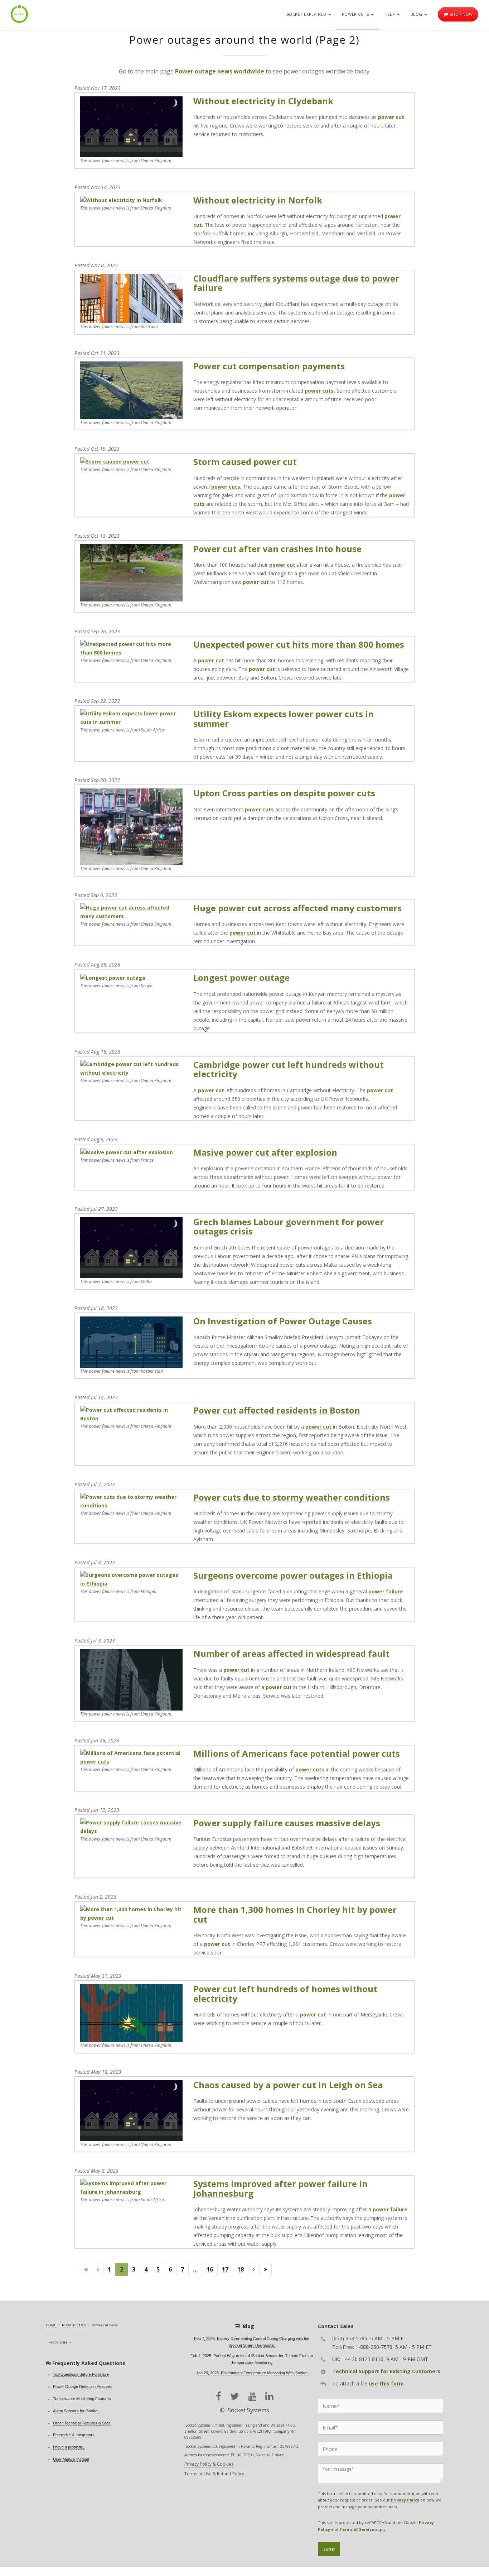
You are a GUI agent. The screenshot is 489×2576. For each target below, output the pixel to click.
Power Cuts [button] (356, 14)
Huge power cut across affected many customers (297, 908)
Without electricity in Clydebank (263, 101)
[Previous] (98, 2270)
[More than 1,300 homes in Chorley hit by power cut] (131, 1913)
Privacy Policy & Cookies (209, 2464)
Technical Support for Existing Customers (386, 2371)
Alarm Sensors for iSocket (76, 2411)
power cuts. (320, 391)
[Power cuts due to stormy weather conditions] (131, 1500)
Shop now (461, 14)
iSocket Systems (248, 2410)
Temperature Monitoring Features (82, 2399)
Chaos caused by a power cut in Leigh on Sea (288, 2085)
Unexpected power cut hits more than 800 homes (299, 644)
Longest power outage (241, 977)
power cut (391, 117)
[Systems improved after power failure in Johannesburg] (131, 2187)
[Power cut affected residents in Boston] (131, 1414)
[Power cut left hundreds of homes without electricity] (131, 2012)
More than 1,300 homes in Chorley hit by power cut (295, 1914)
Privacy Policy (405, 2500)
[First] (86, 2270)
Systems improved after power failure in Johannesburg (280, 2188)
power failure (386, 1591)
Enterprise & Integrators (74, 2435)
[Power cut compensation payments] (131, 390)
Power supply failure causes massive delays (287, 1823)
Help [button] (390, 14)
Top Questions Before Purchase (81, 2374)
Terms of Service (357, 2529)
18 (241, 2269)
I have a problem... (69, 2447)
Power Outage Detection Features (83, 2386)
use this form (386, 2383)
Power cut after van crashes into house (277, 549)
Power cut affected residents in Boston (277, 1410)
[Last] (265, 2270)
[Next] (254, 2270)
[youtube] (252, 2396)
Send (329, 2549)
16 (210, 2269)
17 (225, 2269)
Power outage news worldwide (220, 71)
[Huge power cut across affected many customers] (131, 912)
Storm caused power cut (245, 462)
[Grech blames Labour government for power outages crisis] (131, 1247)
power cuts (260, 809)
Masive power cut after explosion (265, 1152)
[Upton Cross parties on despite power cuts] (131, 826)
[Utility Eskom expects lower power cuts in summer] (131, 717)
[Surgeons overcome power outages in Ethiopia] (131, 1579)
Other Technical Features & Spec (82, 2423)
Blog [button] (417, 14)
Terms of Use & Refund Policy (214, 2474)
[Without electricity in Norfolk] (121, 200)
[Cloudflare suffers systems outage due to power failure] (131, 298)
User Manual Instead (71, 2459)
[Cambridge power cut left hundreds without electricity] (131, 1068)
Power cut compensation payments (269, 366)
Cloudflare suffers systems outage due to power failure (296, 283)
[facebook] (219, 2396)
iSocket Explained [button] (306, 14)
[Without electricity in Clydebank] (131, 126)
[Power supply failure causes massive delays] (131, 1826)
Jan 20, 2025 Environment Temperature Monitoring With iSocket (252, 2373)
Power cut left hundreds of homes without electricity (285, 1993)
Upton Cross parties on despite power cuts (284, 793)
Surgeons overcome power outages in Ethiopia (293, 1575)
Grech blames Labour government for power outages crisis (289, 1226)
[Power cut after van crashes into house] (131, 572)
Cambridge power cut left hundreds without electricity (289, 1069)
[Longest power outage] (113, 977)
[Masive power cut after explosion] (127, 1152)
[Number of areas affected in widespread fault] (131, 1679)
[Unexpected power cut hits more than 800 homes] (131, 648)
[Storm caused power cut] (115, 461)
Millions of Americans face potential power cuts (297, 1753)
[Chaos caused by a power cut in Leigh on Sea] (131, 2110)
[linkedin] (269, 2396)
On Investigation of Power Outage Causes (283, 1321)
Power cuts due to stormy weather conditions (292, 1497)
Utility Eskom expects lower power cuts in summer (284, 718)
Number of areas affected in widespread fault (291, 1653)
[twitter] (235, 2396)
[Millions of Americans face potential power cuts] (131, 1757)
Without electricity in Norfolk (258, 200)
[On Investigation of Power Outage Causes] (131, 1341)
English (58, 2343)
